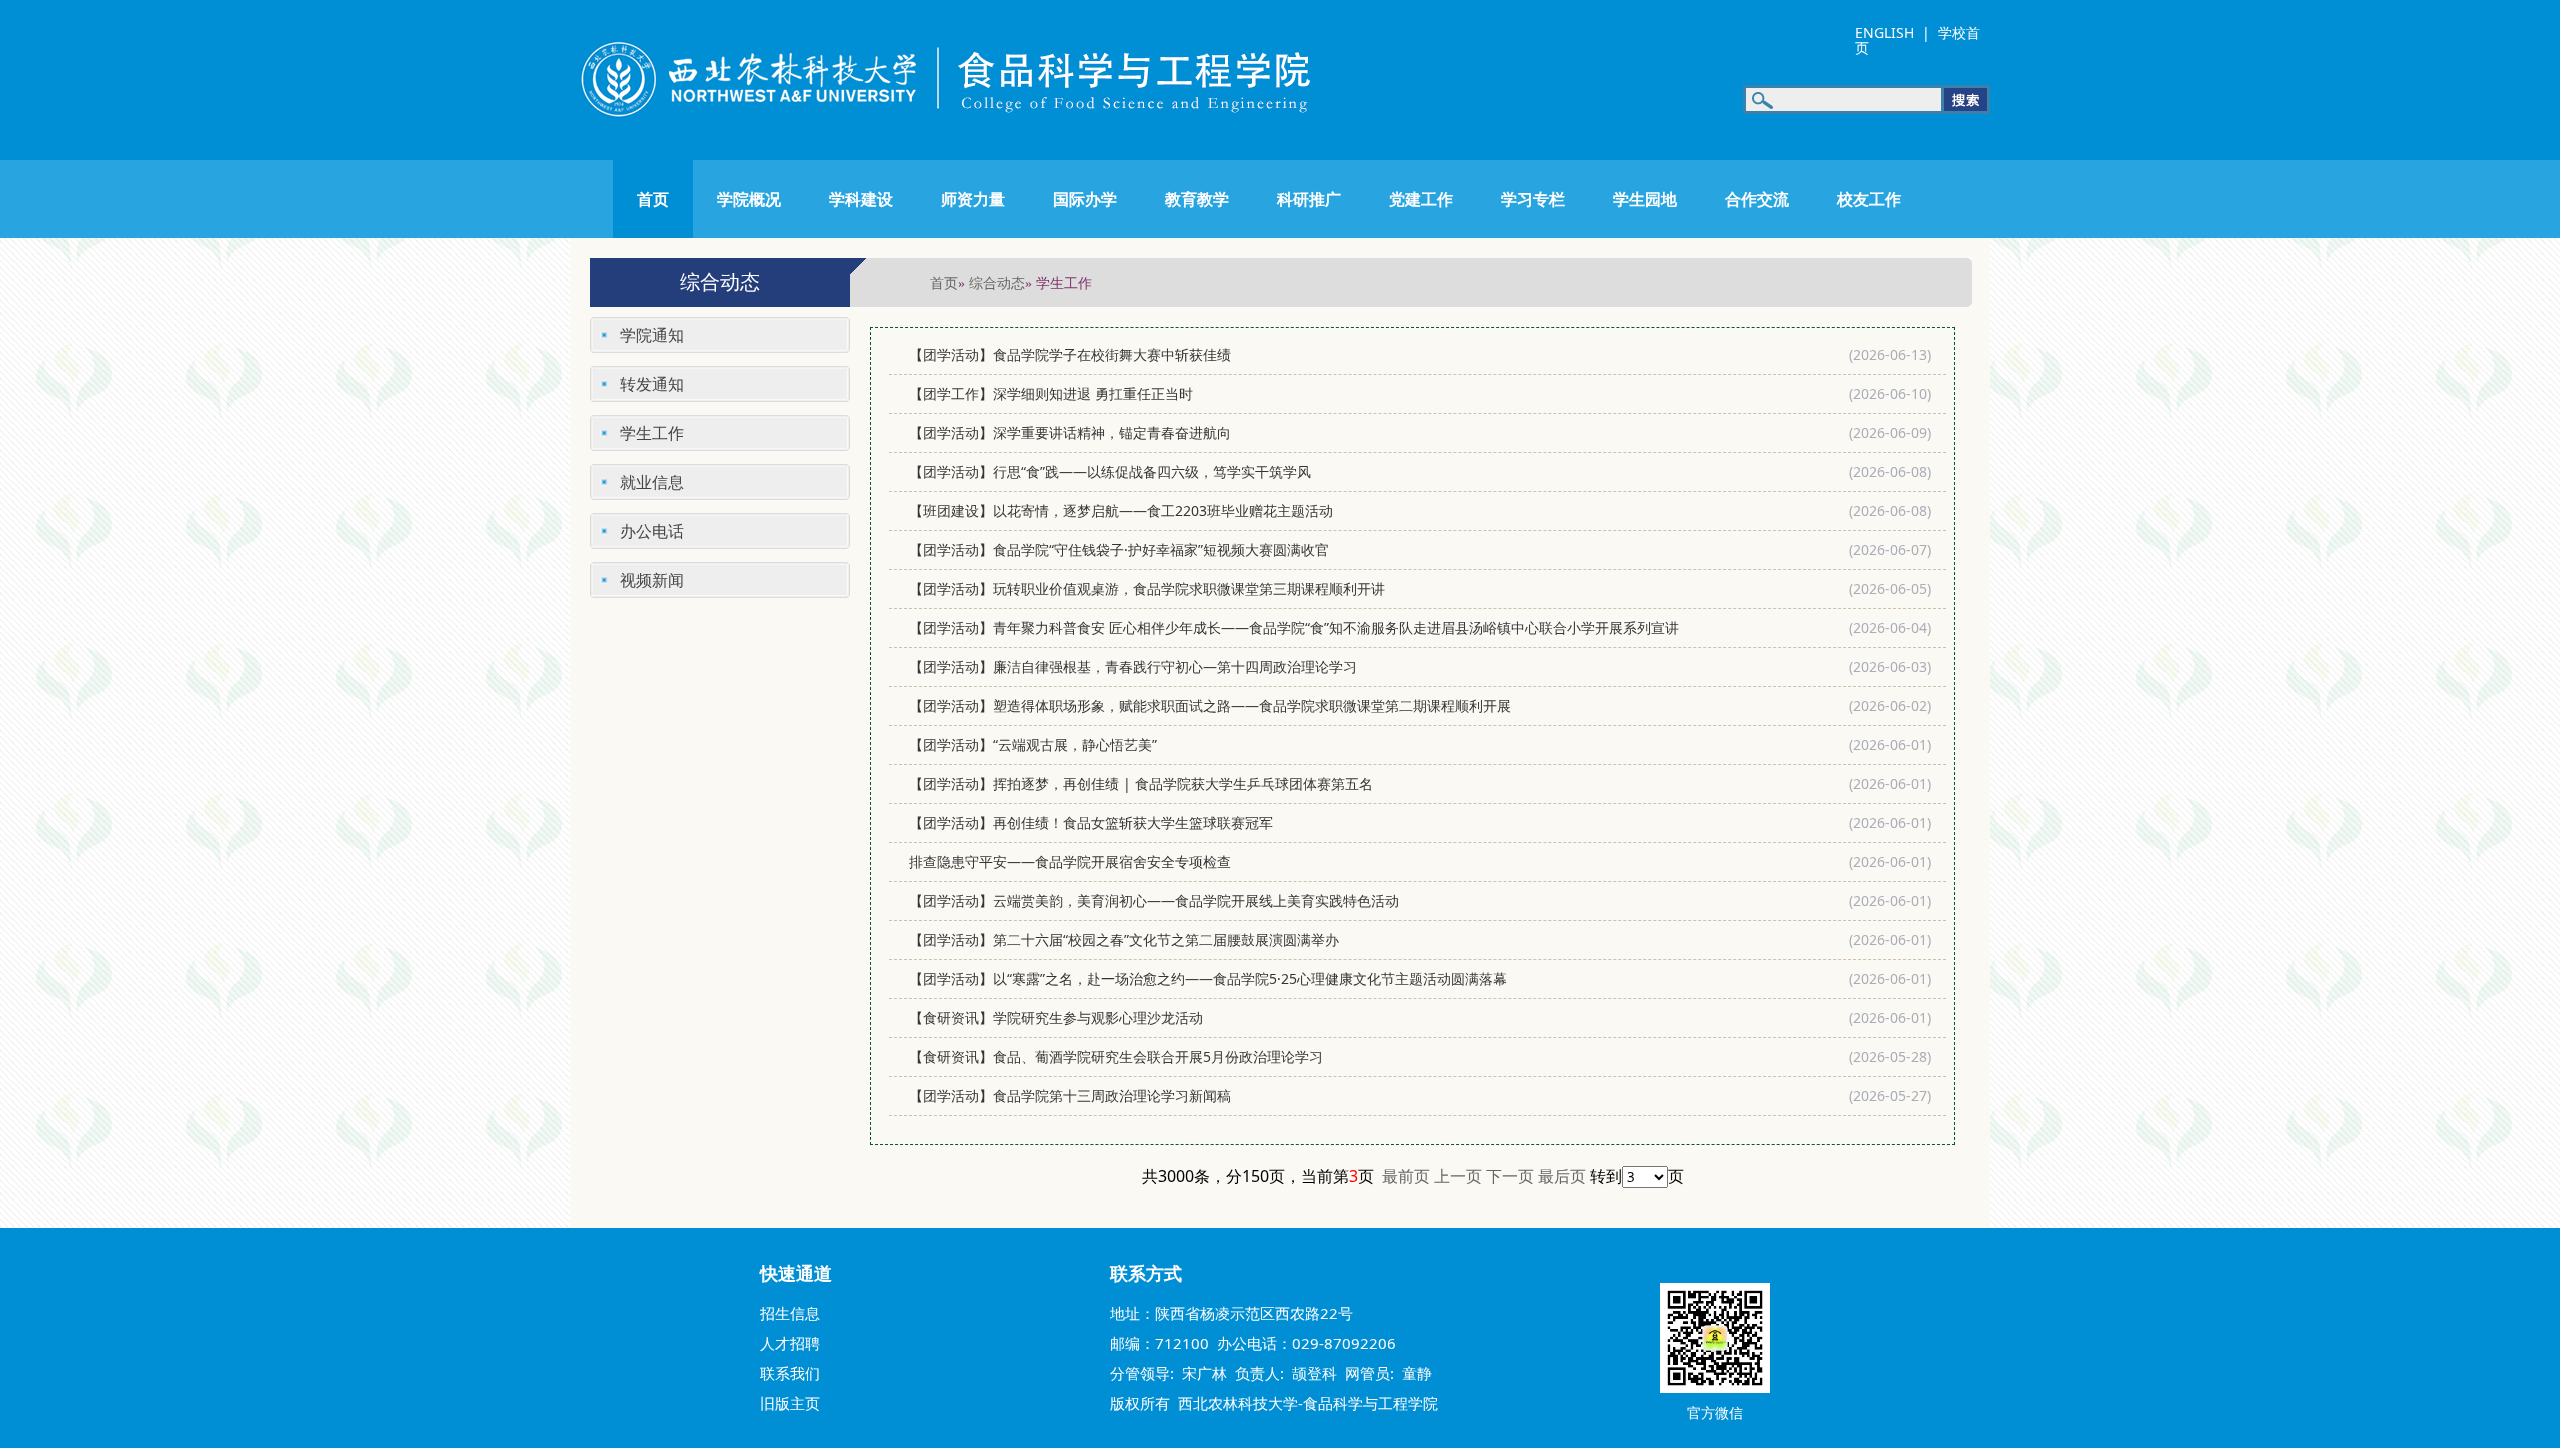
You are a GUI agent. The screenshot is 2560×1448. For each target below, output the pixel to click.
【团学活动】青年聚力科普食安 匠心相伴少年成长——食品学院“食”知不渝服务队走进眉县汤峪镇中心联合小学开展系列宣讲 (1294, 627)
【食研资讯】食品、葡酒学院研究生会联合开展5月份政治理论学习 (1116, 1056)
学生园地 (1645, 199)
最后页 (1562, 1176)
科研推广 (1309, 199)
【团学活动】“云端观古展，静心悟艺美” (1033, 744)
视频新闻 (652, 580)
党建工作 (1421, 199)
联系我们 (790, 1373)
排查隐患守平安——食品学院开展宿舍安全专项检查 (1070, 861)
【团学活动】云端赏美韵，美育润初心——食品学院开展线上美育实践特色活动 (1154, 900)
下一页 (1510, 1176)
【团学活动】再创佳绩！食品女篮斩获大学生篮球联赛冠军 (1091, 822)
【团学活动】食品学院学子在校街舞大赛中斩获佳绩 (1070, 354)
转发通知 (652, 384)
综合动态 (997, 282)
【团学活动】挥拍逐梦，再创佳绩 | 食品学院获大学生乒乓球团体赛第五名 (1141, 783)
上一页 (1458, 1176)
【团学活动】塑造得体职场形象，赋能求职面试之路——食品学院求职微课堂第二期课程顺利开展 (1210, 705)
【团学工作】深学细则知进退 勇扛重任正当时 (1053, 393)
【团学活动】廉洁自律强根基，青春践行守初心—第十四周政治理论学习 (1133, 666)
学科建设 (861, 199)
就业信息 (652, 482)
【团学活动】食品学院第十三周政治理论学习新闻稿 (1072, 1095)
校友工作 (1869, 199)
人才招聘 (790, 1343)
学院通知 (652, 335)
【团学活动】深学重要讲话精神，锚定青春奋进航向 (1070, 432)
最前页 (1406, 1176)
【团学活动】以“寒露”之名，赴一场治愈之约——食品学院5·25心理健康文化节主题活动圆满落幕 (1208, 978)
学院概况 (749, 199)
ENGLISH (1884, 32)
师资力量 (973, 199)
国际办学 (1085, 199)
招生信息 (790, 1313)
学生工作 (652, 433)
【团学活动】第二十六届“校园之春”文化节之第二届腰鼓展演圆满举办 (1124, 939)
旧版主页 (790, 1403)
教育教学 (1197, 199)
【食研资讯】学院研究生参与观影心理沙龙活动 (1056, 1017)
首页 (653, 199)
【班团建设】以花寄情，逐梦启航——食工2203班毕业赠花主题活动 (1121, 510)
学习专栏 (1533, 199)
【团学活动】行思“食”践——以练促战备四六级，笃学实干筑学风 (1110, 471)
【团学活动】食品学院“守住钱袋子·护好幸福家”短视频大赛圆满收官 (1119, 549)
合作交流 (1757, 199)
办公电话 (652, 531)
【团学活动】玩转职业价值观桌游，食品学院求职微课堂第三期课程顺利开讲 (1147, 588)
